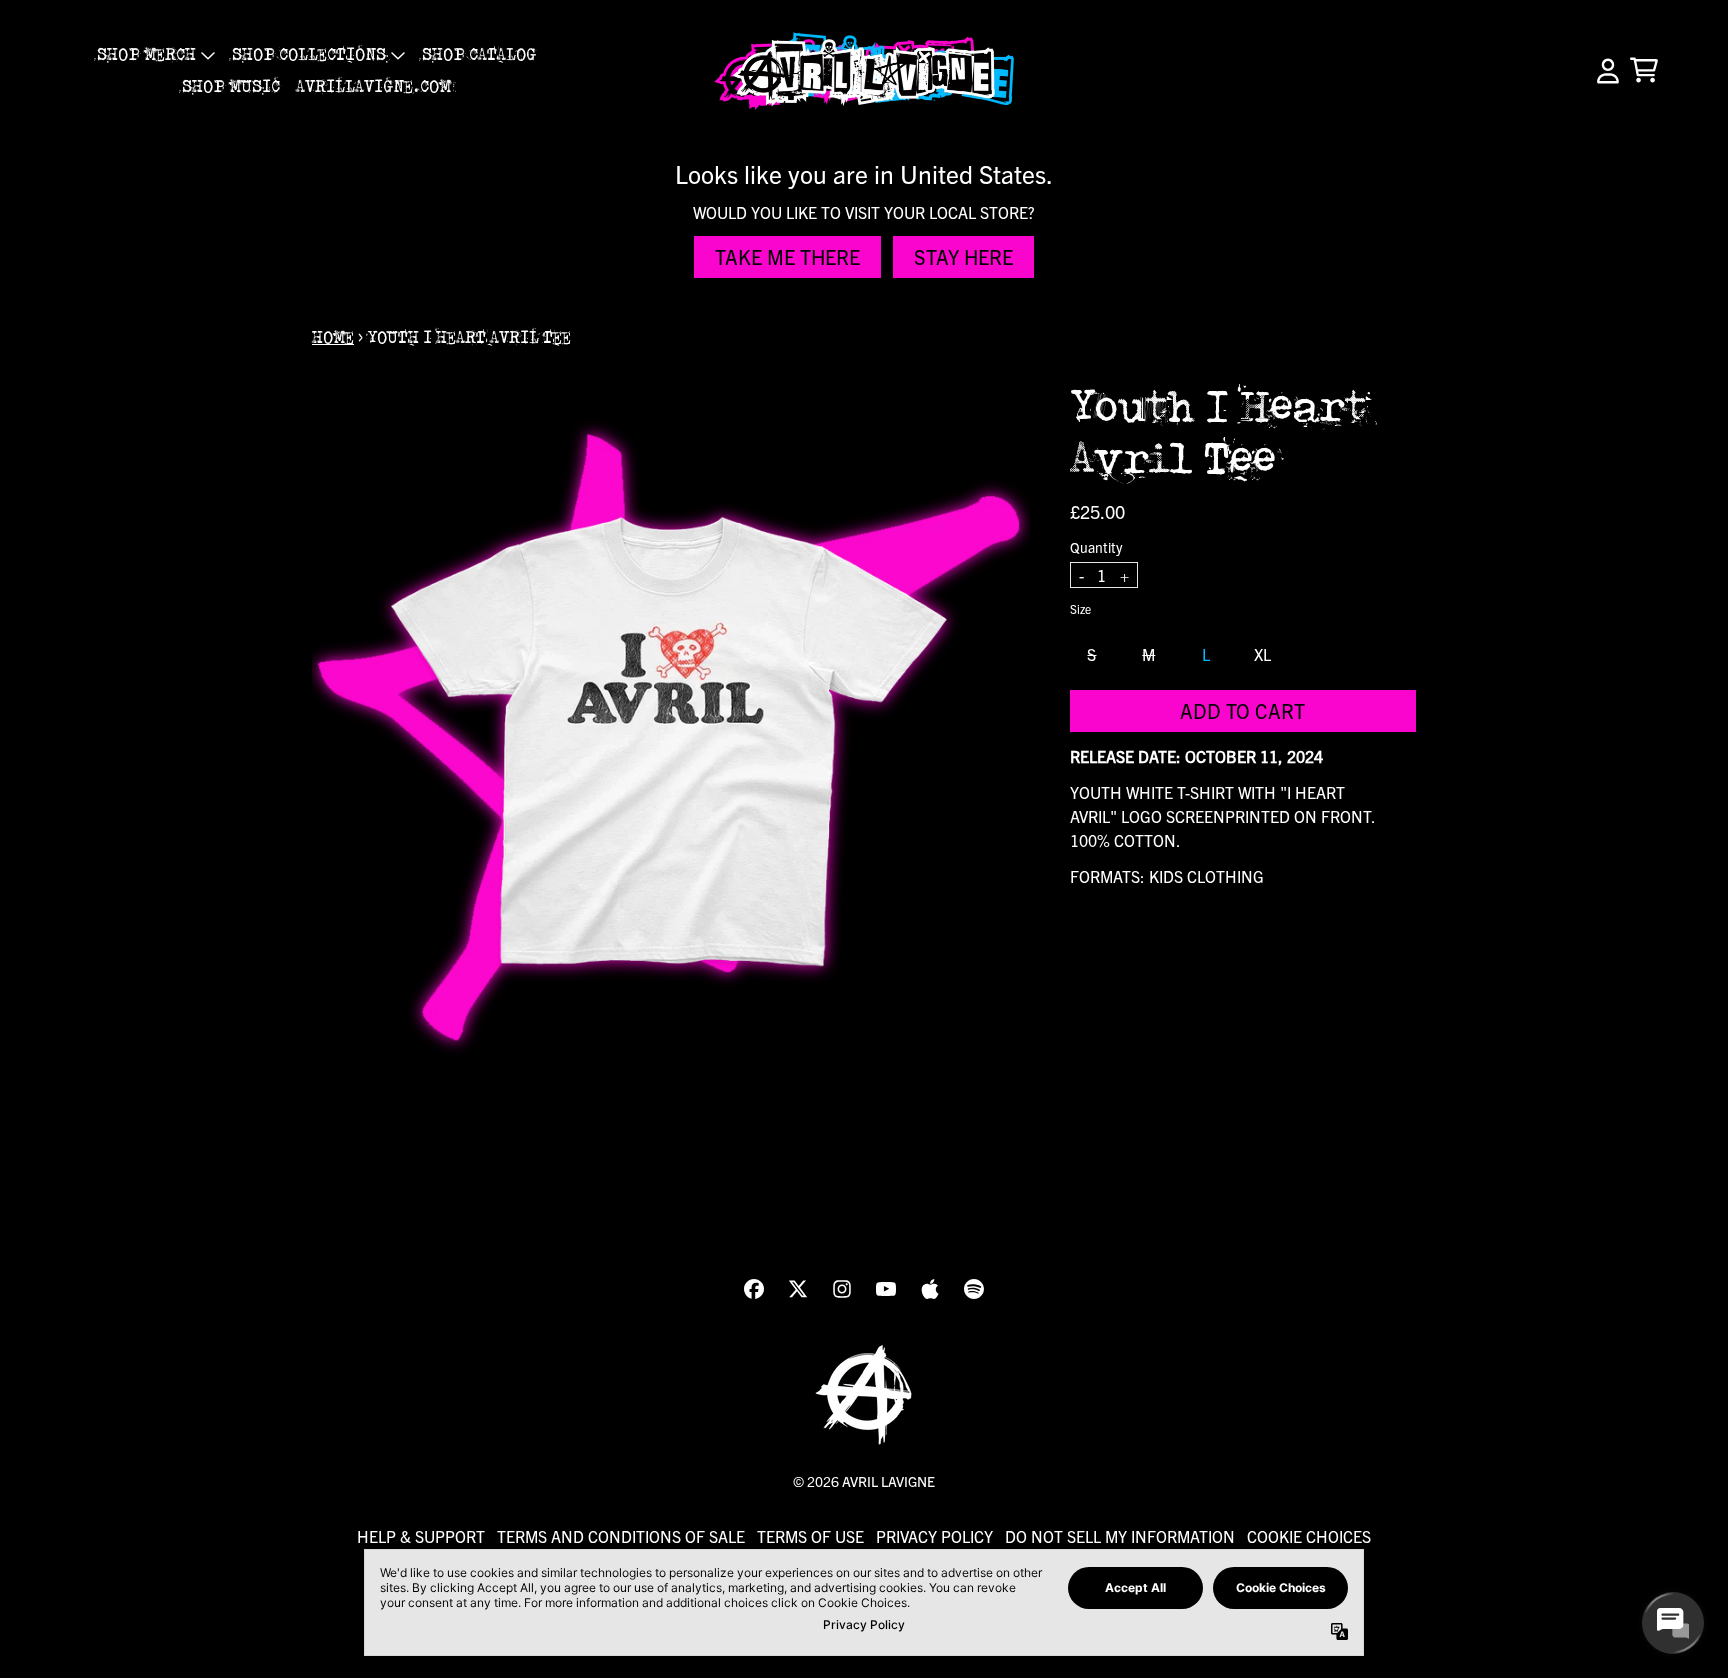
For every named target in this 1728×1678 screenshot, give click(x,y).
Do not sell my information (1120, 1536)
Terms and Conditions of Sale (621, 1536)
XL (1262, 653)
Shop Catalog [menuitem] (479, 55)
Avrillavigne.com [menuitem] (373, 87)
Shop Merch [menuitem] (146, 55)
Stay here (963, 256)
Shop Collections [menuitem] (309, 55)
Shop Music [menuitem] (231, 87)
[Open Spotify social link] (974, 1289)
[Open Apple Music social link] (930, 1289)
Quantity (1096, 546)
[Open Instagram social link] (842, 1289)
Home (333, 338)
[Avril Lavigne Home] (864, 71)
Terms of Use (810, 1536)
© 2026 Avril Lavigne (864, 1481)
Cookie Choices (1309, 1536)
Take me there (787, 256)
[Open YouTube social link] (886, 1289)
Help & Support (421, 1536)
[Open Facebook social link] (754, 1289)
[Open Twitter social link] (798, 1289)
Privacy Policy (934, 1536)
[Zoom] (671, 741)
